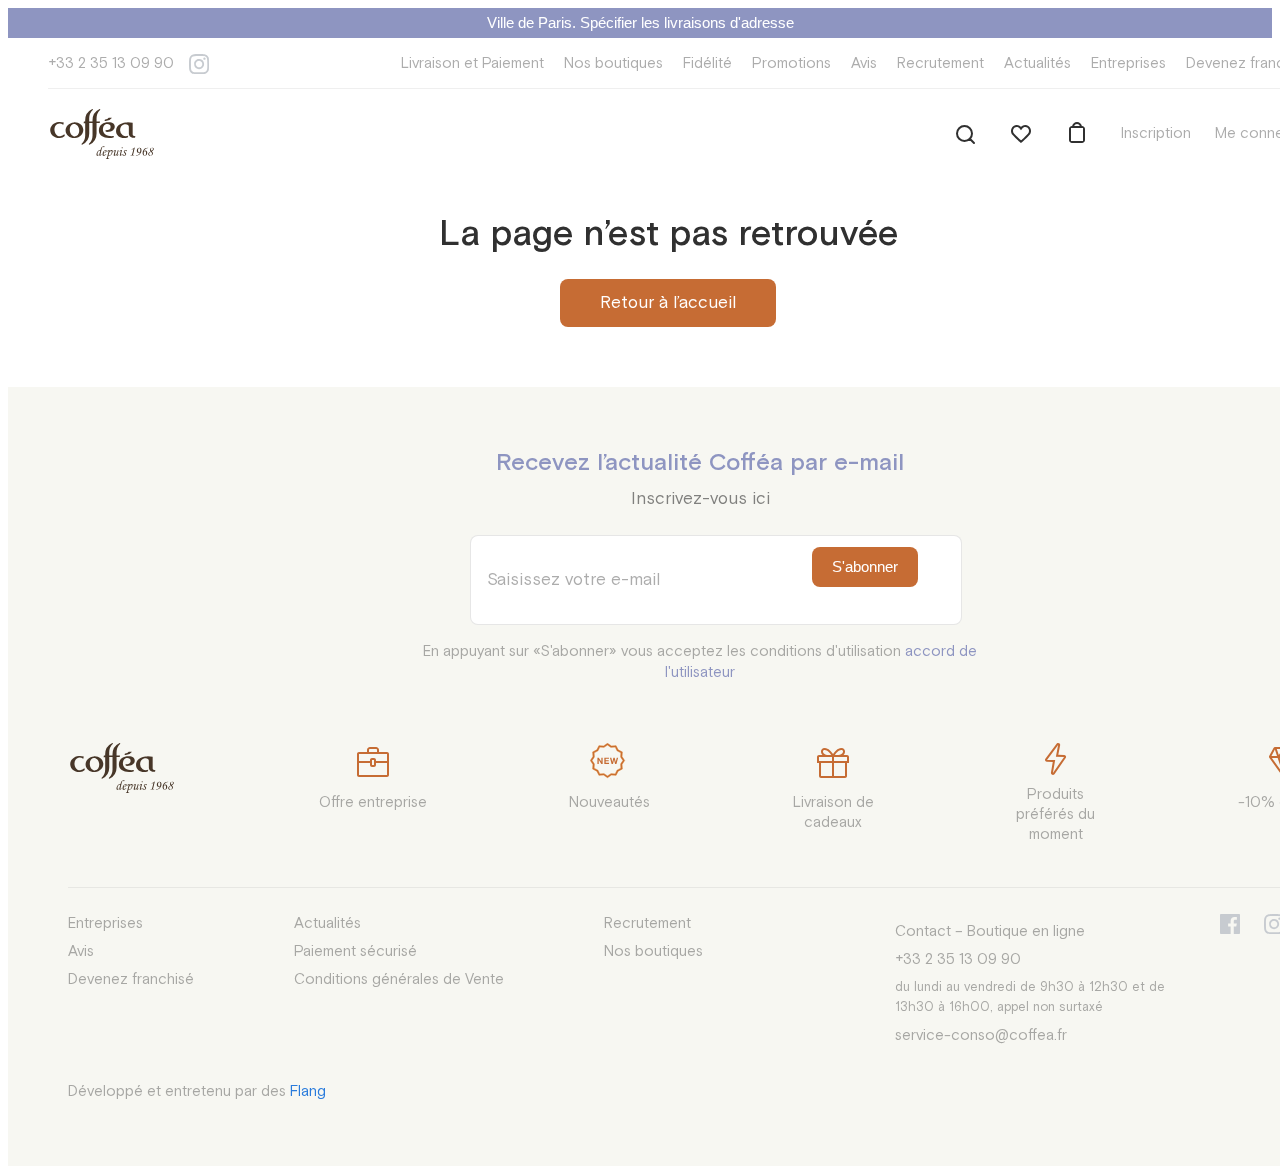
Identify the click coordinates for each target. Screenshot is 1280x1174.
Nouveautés (609, 802)
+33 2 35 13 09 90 (111, 63)
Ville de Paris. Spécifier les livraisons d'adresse (640, 22)
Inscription (1156, 133)
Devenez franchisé (131, 979)
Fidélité (707, 63)
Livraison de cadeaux (833, 812)
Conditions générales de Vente (399, 979)
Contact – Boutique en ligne (990, 931)
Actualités (1037, 63)
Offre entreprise (373, 802)
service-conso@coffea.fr (981, 1035)
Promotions (791, 63)
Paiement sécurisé (355, 951)
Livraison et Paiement (472, 63)
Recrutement (940, 63)
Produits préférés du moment (1055, 814)
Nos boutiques (613, 63)
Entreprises (1128, 63)
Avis (864, 63)
